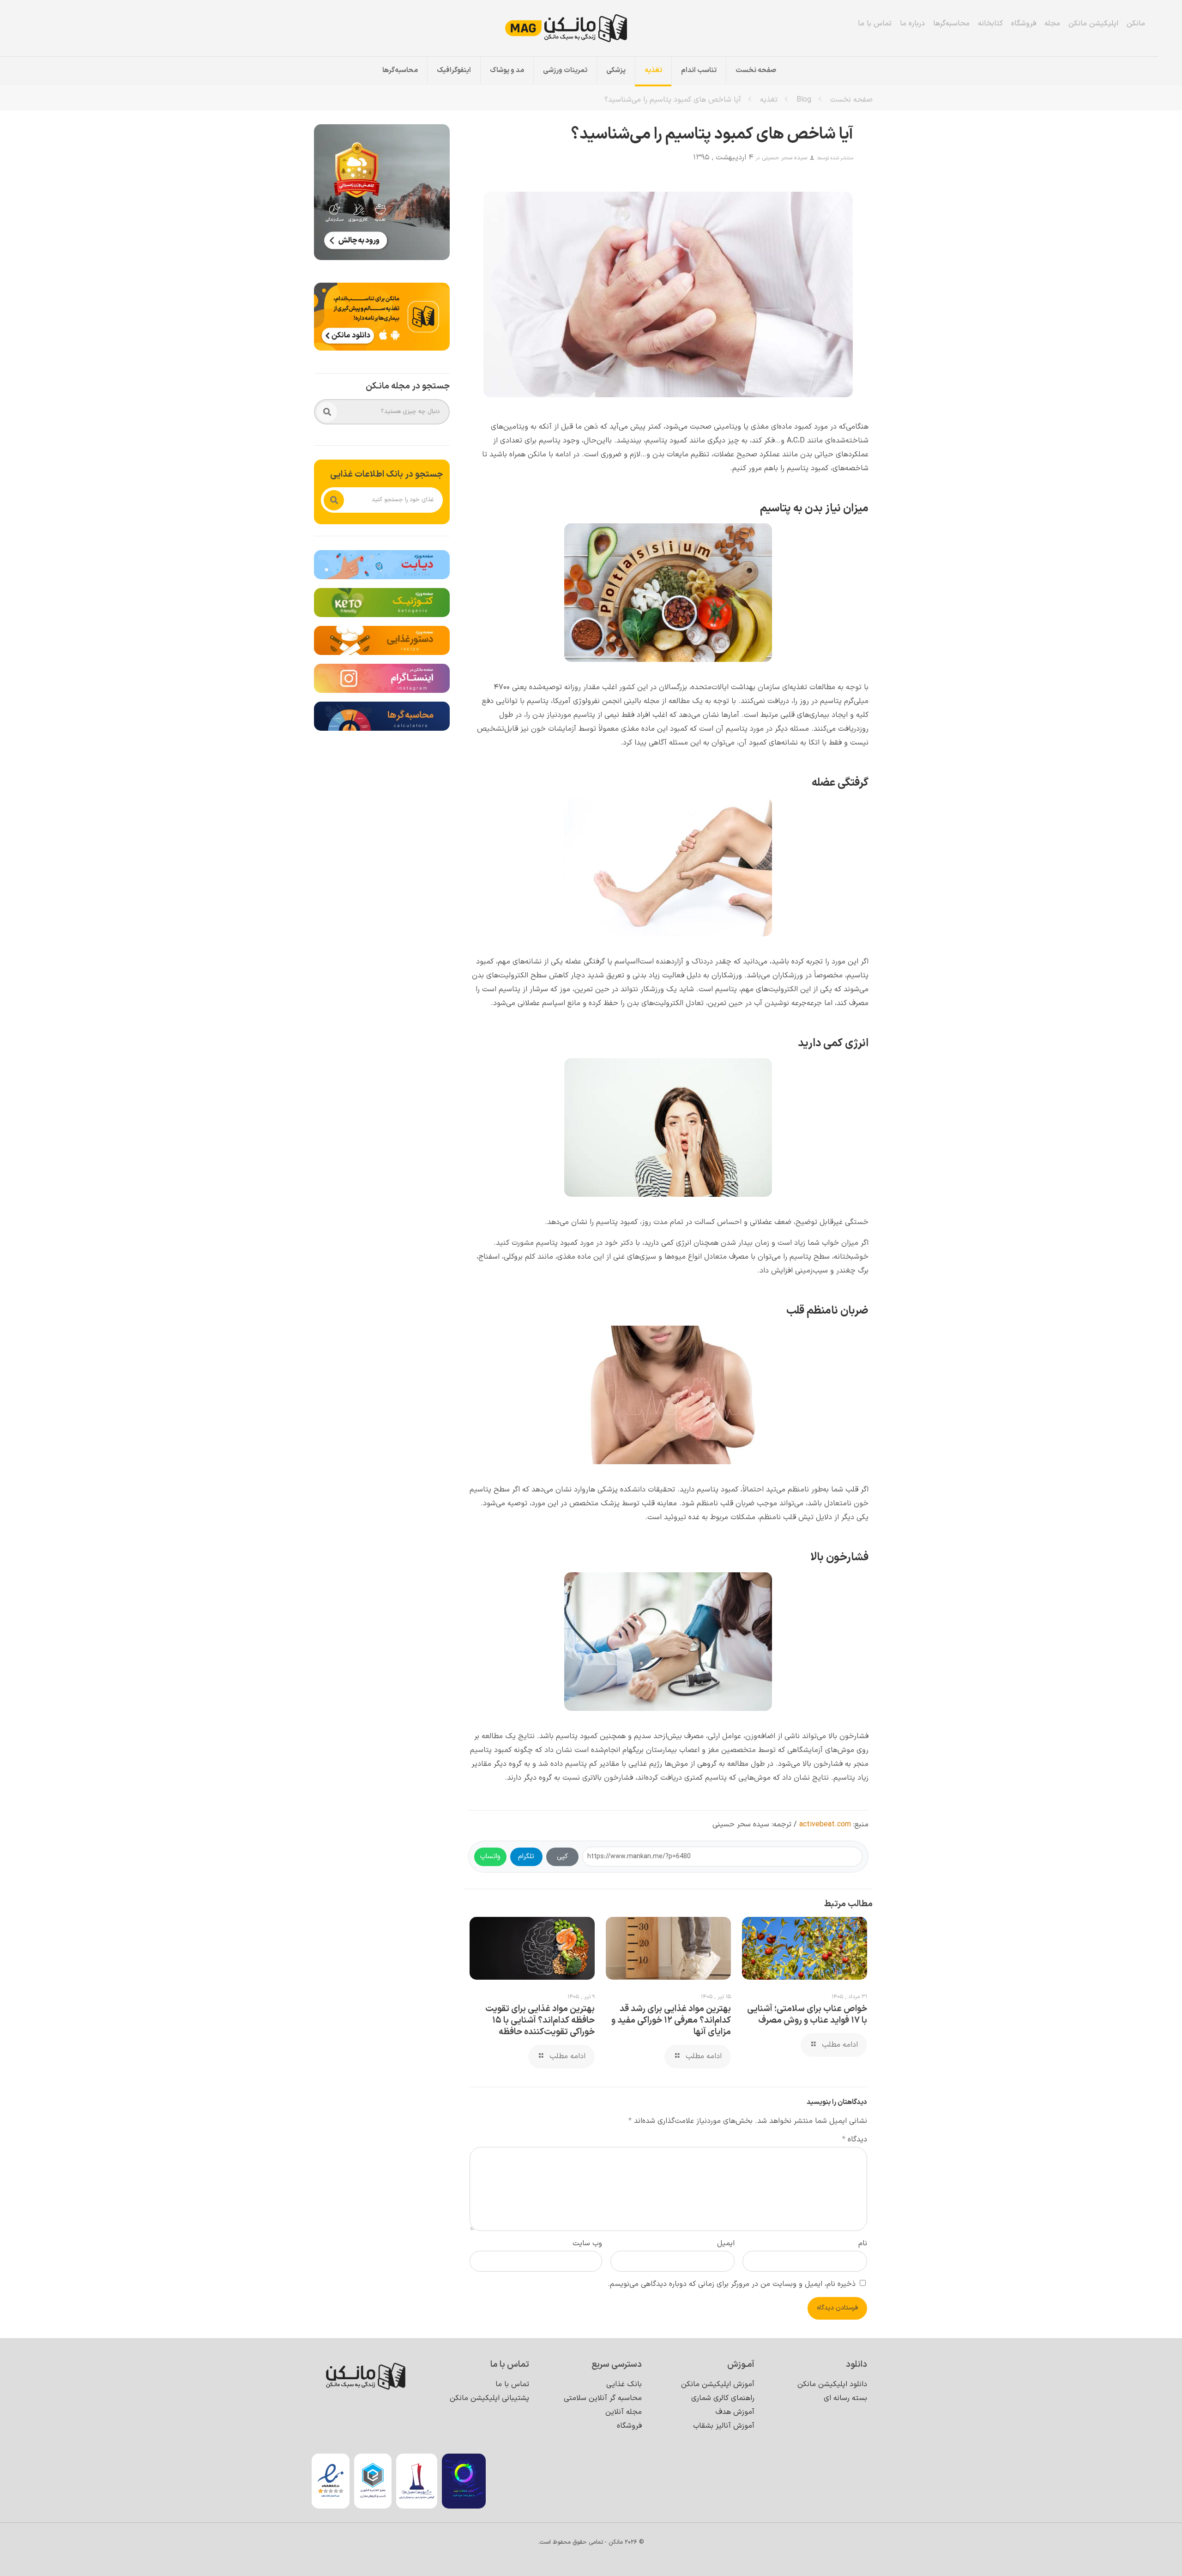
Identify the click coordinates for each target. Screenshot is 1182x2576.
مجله (1052, 24)
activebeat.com (825, 1824)
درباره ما (912, 24)
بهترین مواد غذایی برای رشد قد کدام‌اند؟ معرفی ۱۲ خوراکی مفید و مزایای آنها (671, 2021)
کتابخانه (990, 24)
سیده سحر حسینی (784, 158)
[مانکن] (579, 28)
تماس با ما (875, 24)
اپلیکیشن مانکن (1093, 24)
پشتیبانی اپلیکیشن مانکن (489, 2398)
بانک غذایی (624, 2384)
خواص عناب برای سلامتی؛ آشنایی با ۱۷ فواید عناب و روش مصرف (807, 2015)
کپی (562, 1857)
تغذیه (769, 100)
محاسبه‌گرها (951, 24)
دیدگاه (855, 2140)
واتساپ (490, 1857)
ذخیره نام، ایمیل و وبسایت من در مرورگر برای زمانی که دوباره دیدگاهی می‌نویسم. (732, 2284)
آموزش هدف (735, 2412)
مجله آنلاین (624, 2412)
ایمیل (726, 2243)
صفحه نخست (851, 100)
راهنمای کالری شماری (723, 2398)
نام (863, 2243)
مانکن (1136, 24)
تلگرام (526, 1857)
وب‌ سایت (587, 2243)
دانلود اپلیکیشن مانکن (832, 2384)
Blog (804, 100)
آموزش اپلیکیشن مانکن (718, 2384)
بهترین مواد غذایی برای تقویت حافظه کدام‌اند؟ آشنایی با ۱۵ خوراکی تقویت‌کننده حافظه (540, 2021)
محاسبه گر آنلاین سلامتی (603, 2398)
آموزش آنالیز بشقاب (724, 2426)
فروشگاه (1024, 24)
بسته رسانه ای (845, 2398)
